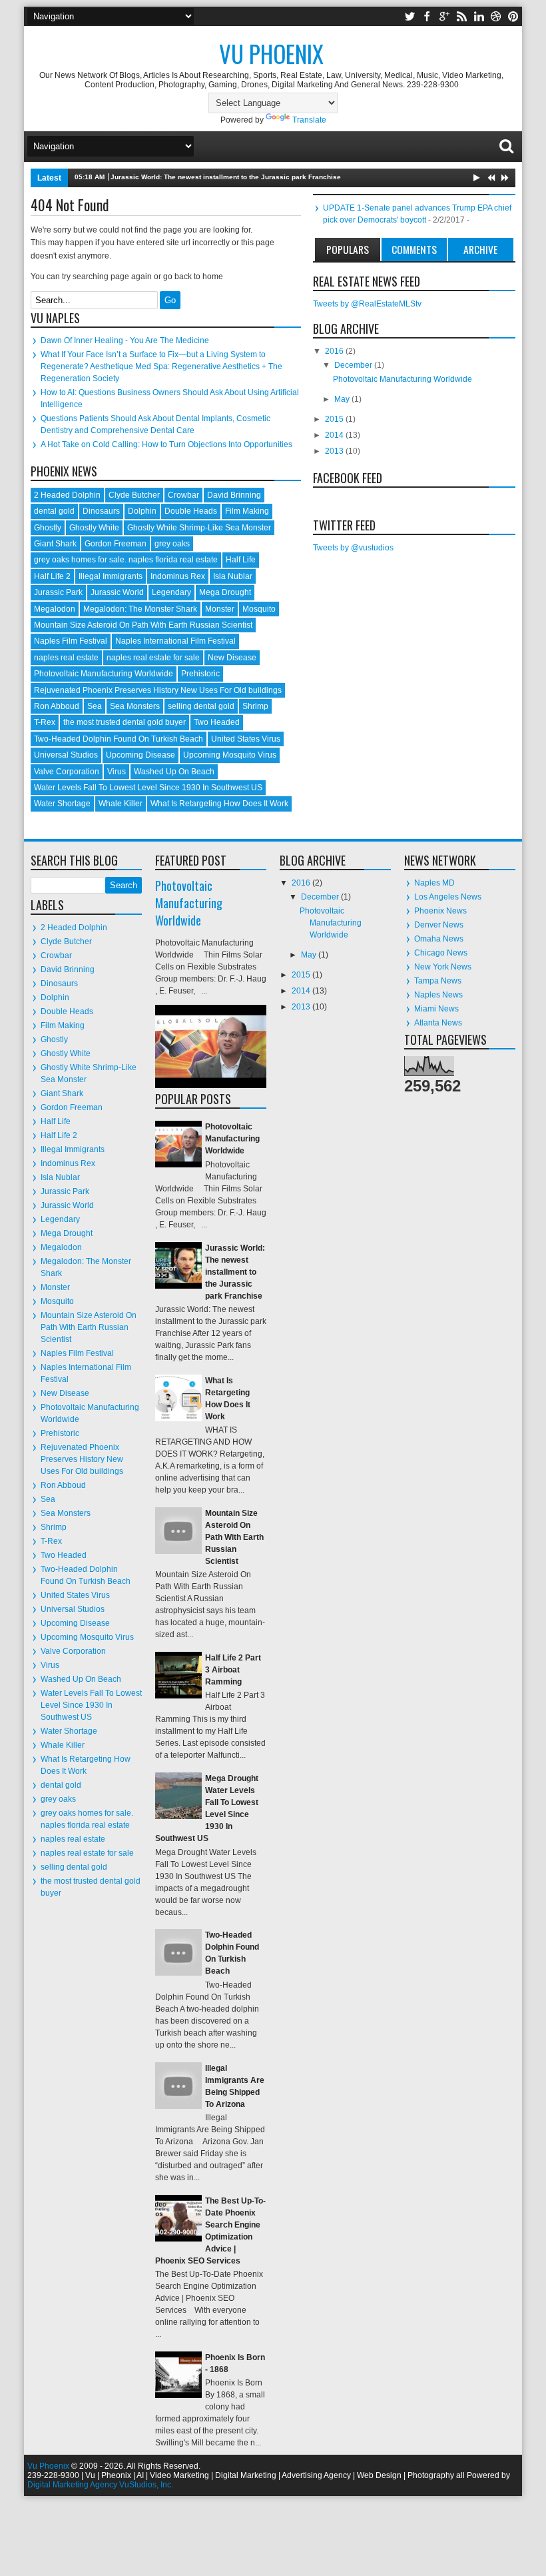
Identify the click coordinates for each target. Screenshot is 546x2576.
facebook (427, 16)
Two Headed (217, 722)
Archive (480, 249)
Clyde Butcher (134, 495)
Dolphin (142, 511)
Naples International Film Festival (175, 641)
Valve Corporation (67, 772)
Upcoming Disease (140, 755)
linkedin (479, 16)
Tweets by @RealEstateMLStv (367, 304)
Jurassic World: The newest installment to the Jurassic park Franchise (226, 177)
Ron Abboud (57, 706)
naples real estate (66, 658)
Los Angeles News (448, 897)
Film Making (247, 511)
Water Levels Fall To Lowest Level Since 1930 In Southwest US (148, 788)
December (354, 365)
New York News (443, 967)
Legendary (171, 592)
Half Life (241, 560)
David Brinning (234, 495)
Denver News (439, 925)
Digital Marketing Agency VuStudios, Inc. (100, 2485)
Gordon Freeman (116, 544)
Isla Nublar (233, 576)
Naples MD (434, 883)
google (444, 16)
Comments (414, 249)
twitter (409, 16)
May (343, 399)
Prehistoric (200, 674)
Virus (117, 772)
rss (461, 16)
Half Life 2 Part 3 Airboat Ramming (233, 1670)
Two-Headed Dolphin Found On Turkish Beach (119, 739)
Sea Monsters (135, 706)
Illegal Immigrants (111, 576)
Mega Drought (225, 592)
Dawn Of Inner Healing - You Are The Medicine (125, 340)
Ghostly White (94, 528)
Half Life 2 (52, 576)
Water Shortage (62, 804)
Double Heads (191, 511)
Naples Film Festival (71, 641)
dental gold (54, 511)
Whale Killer (121, 804)
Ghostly (48, 528)
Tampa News (438, 981)
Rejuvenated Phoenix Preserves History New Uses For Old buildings (158, 690)
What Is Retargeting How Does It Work (219, 804)
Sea (95, 706)
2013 (335, 451)
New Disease (232, 658)
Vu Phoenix (271, 53)
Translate (309, 120)
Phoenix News (440, 911)
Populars (348, 249)
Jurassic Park (58, 592)
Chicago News (441, 953)
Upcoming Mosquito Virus (230, 755)
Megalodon (55, 609)
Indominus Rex (178, 576)
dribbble (496, 16)
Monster (220, 609)
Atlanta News (438, 1023)
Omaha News (439, 939)
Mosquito (259, 609)
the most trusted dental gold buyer (125, 722)
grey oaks (172, 544)
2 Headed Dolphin (67, 495)
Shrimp (255, 706)
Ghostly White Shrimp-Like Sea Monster (199, 528)
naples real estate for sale (153, 658)
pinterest (513, 16)
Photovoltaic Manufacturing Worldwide (104, 674)
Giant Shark (55, 544)
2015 (335, 419)
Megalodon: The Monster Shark (140, 609)
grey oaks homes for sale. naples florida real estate (126, 560)
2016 (335, 351)
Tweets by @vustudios (353, 548)
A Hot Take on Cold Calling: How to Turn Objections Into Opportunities (166, 444)
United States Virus (246, 739)
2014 (335, 435)
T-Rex (45, 722)
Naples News (438, 995)
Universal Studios (66, 755)
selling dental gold (201, 706)
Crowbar (183, 495)
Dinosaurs (101, 511)
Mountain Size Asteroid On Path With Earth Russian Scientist (143, 625)
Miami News (436, 1009)
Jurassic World (117, 592)
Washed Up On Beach (174, 772)
